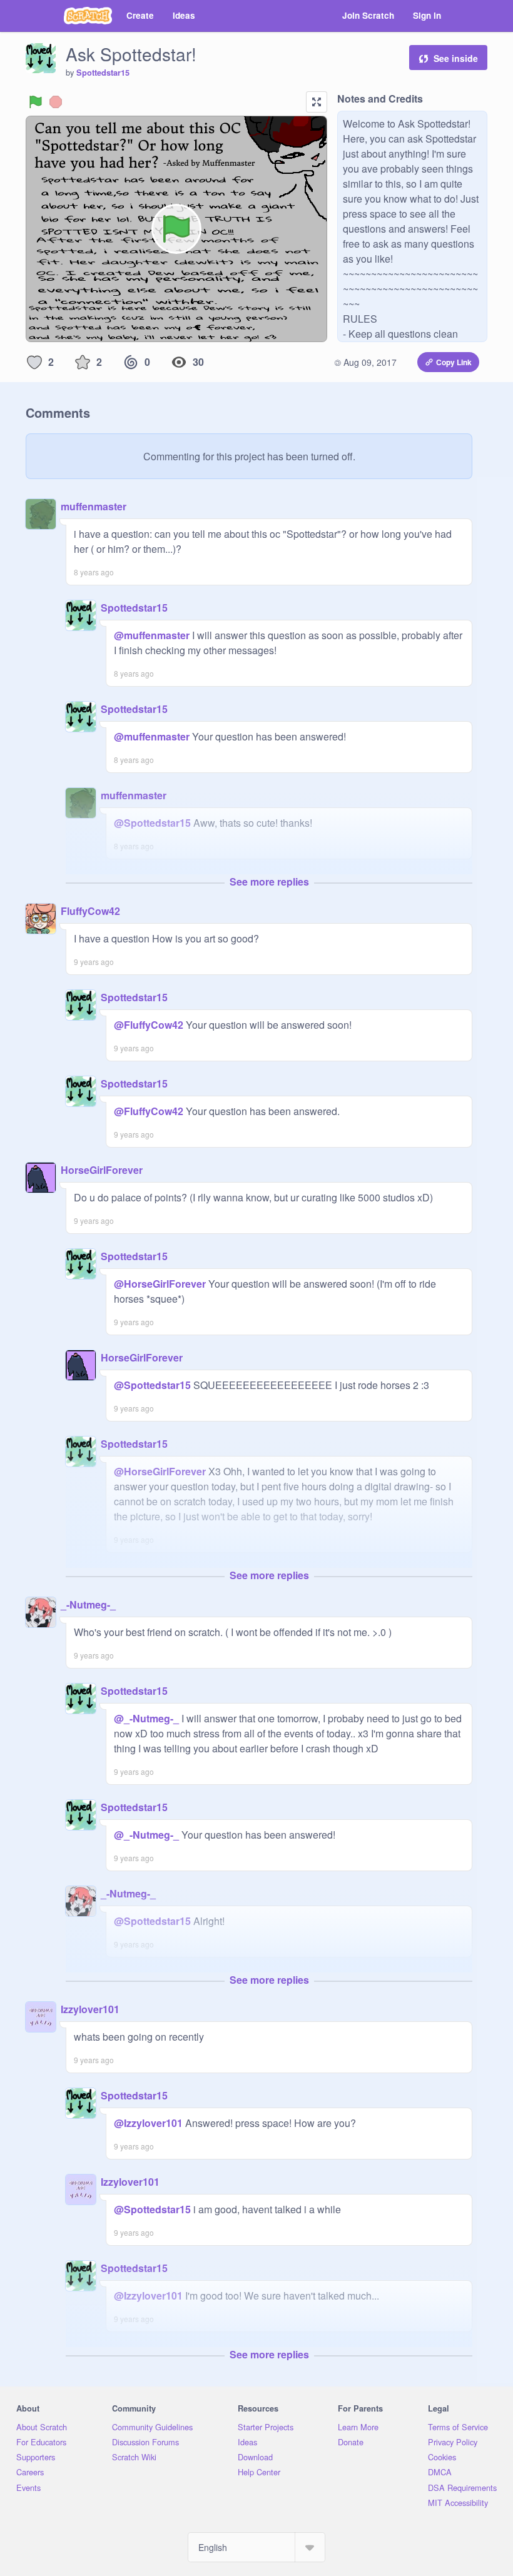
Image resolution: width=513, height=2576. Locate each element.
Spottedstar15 (103, 73)
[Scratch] (88, 16)
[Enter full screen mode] (317, 102)
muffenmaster (94, 506)
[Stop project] (56, 102)
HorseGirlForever (102, 1170)
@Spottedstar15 (152, 823)
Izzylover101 (90, 2009)
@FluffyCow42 (149, 1025)
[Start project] (36, 102)
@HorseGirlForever (160, 1284)
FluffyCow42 (90, 911)
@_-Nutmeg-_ (146, 1718)
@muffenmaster (152, 635)
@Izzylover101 (148, 2123)
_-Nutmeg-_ (88, 1604)
